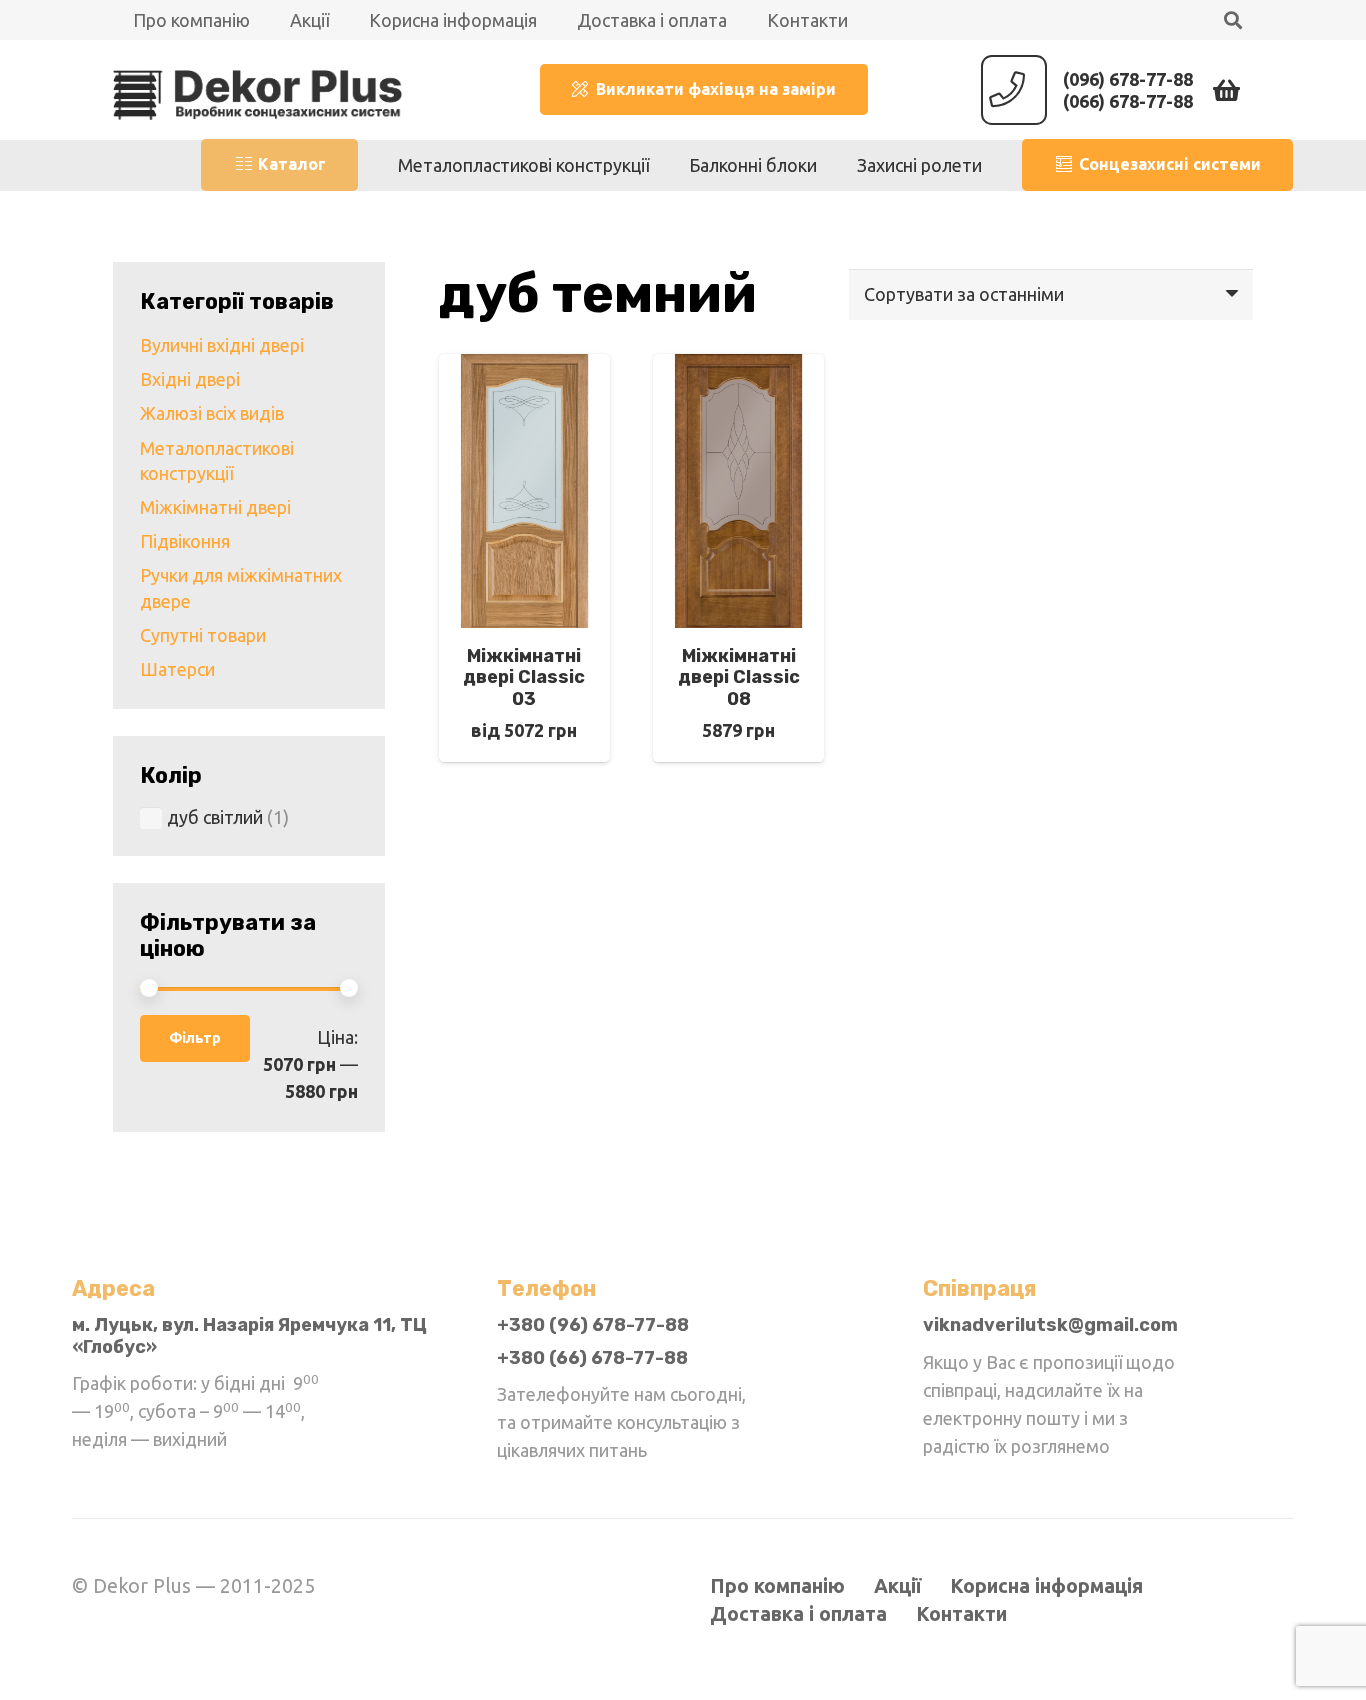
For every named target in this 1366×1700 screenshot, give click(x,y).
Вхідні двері (190, 379)
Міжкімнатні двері (215, 507)
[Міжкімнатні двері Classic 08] (738, 368)
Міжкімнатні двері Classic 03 (524, 677)
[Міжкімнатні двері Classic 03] (524, 368)
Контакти (961, 1614)
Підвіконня (185, 541)
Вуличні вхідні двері (222, 345)
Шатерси (177, 669)
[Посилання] (258, 90)
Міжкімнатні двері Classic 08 (739, 677)
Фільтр (195, 1038)
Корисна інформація (1046, 1586)
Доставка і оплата (798, 1614)
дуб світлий (215, 817)
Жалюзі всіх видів (212, 413)
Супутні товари (203, 635)
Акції (897, 1586)
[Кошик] (1226, 90)
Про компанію (777, 1586)
